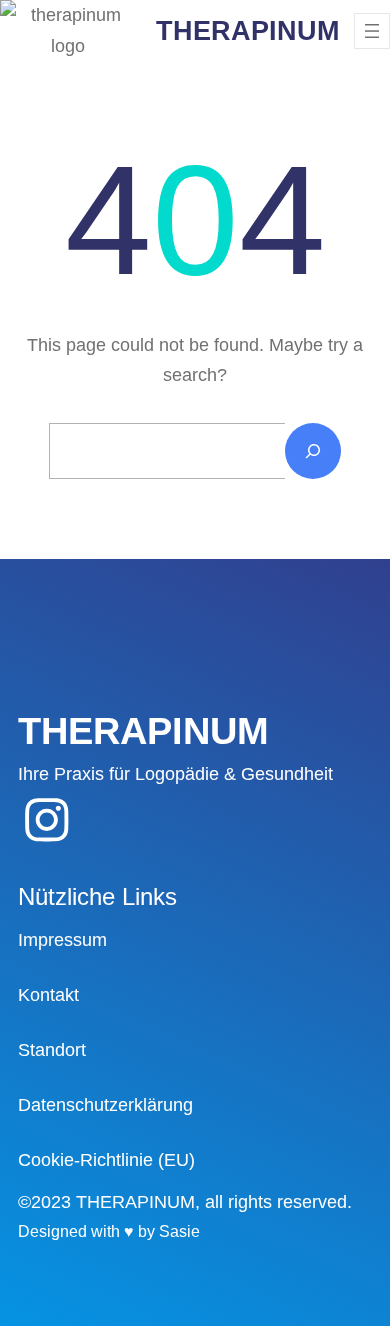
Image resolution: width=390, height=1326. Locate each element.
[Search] (313, 451)
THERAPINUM (247, 30)
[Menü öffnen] (372, 31)
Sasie (179, 1231)
